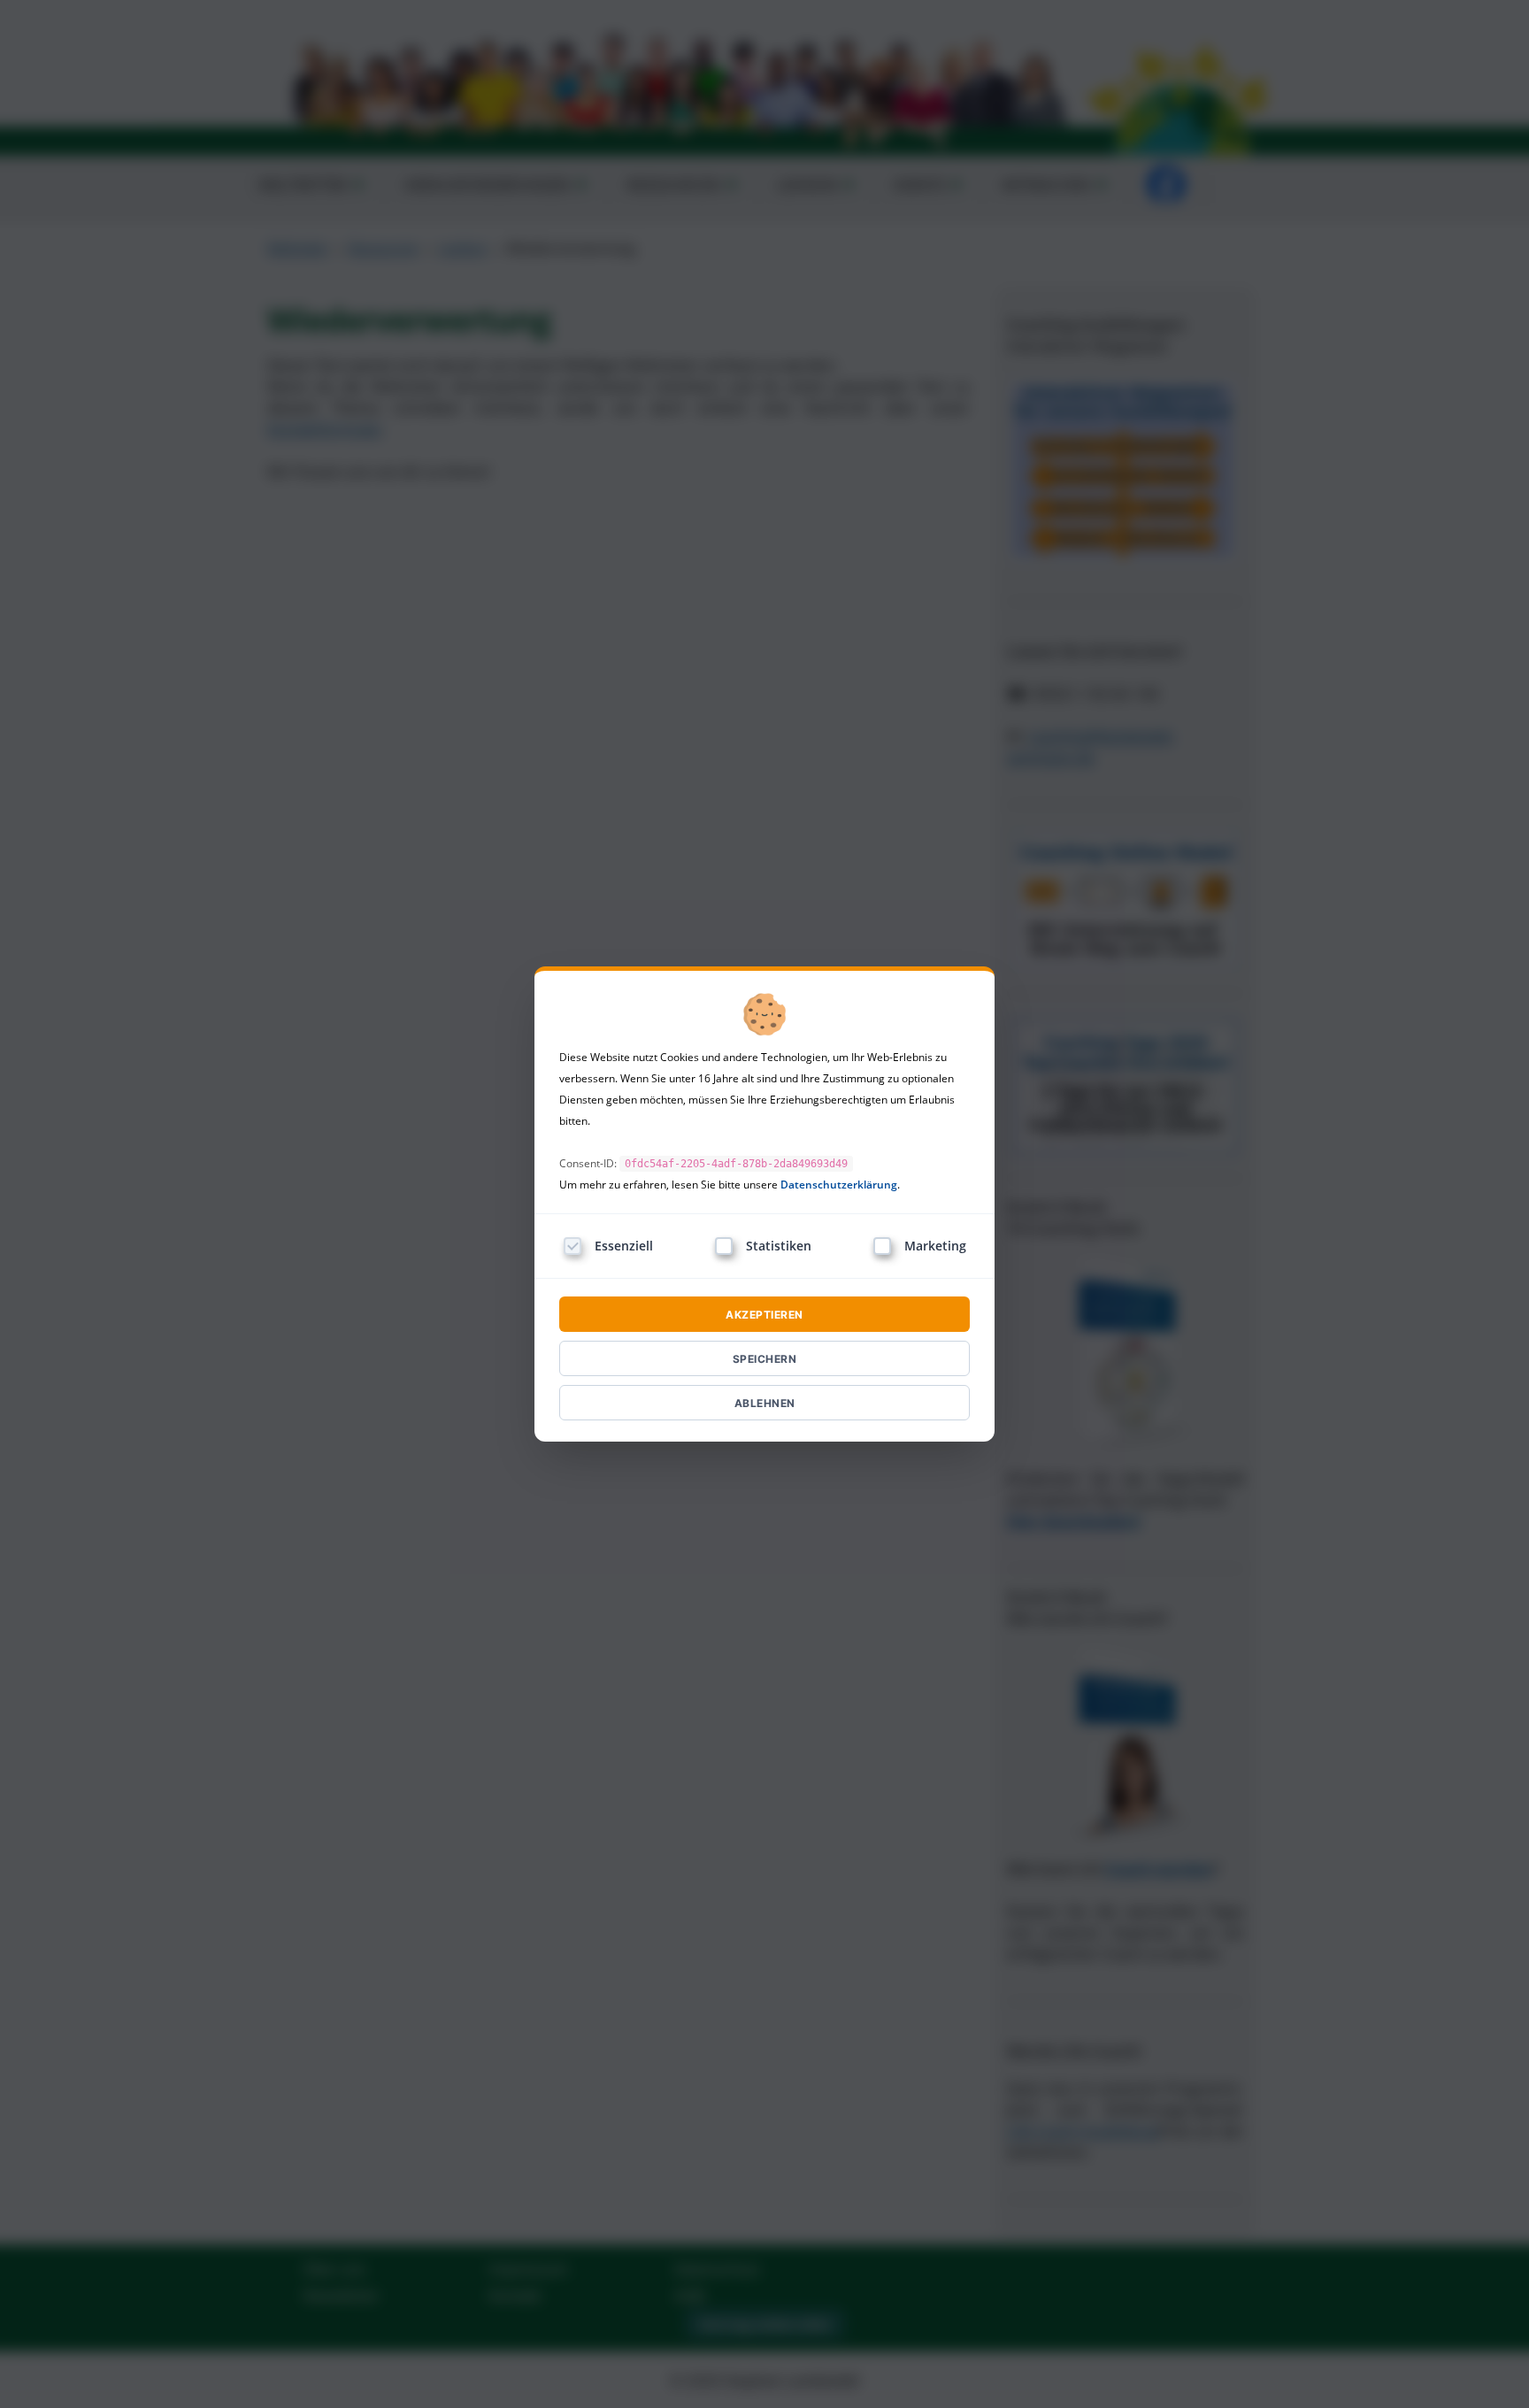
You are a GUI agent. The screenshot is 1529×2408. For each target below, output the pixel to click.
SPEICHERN (765, 1359)
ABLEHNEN (765, 1403)
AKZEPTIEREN (764, 1315)
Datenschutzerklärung (839, 1185)
